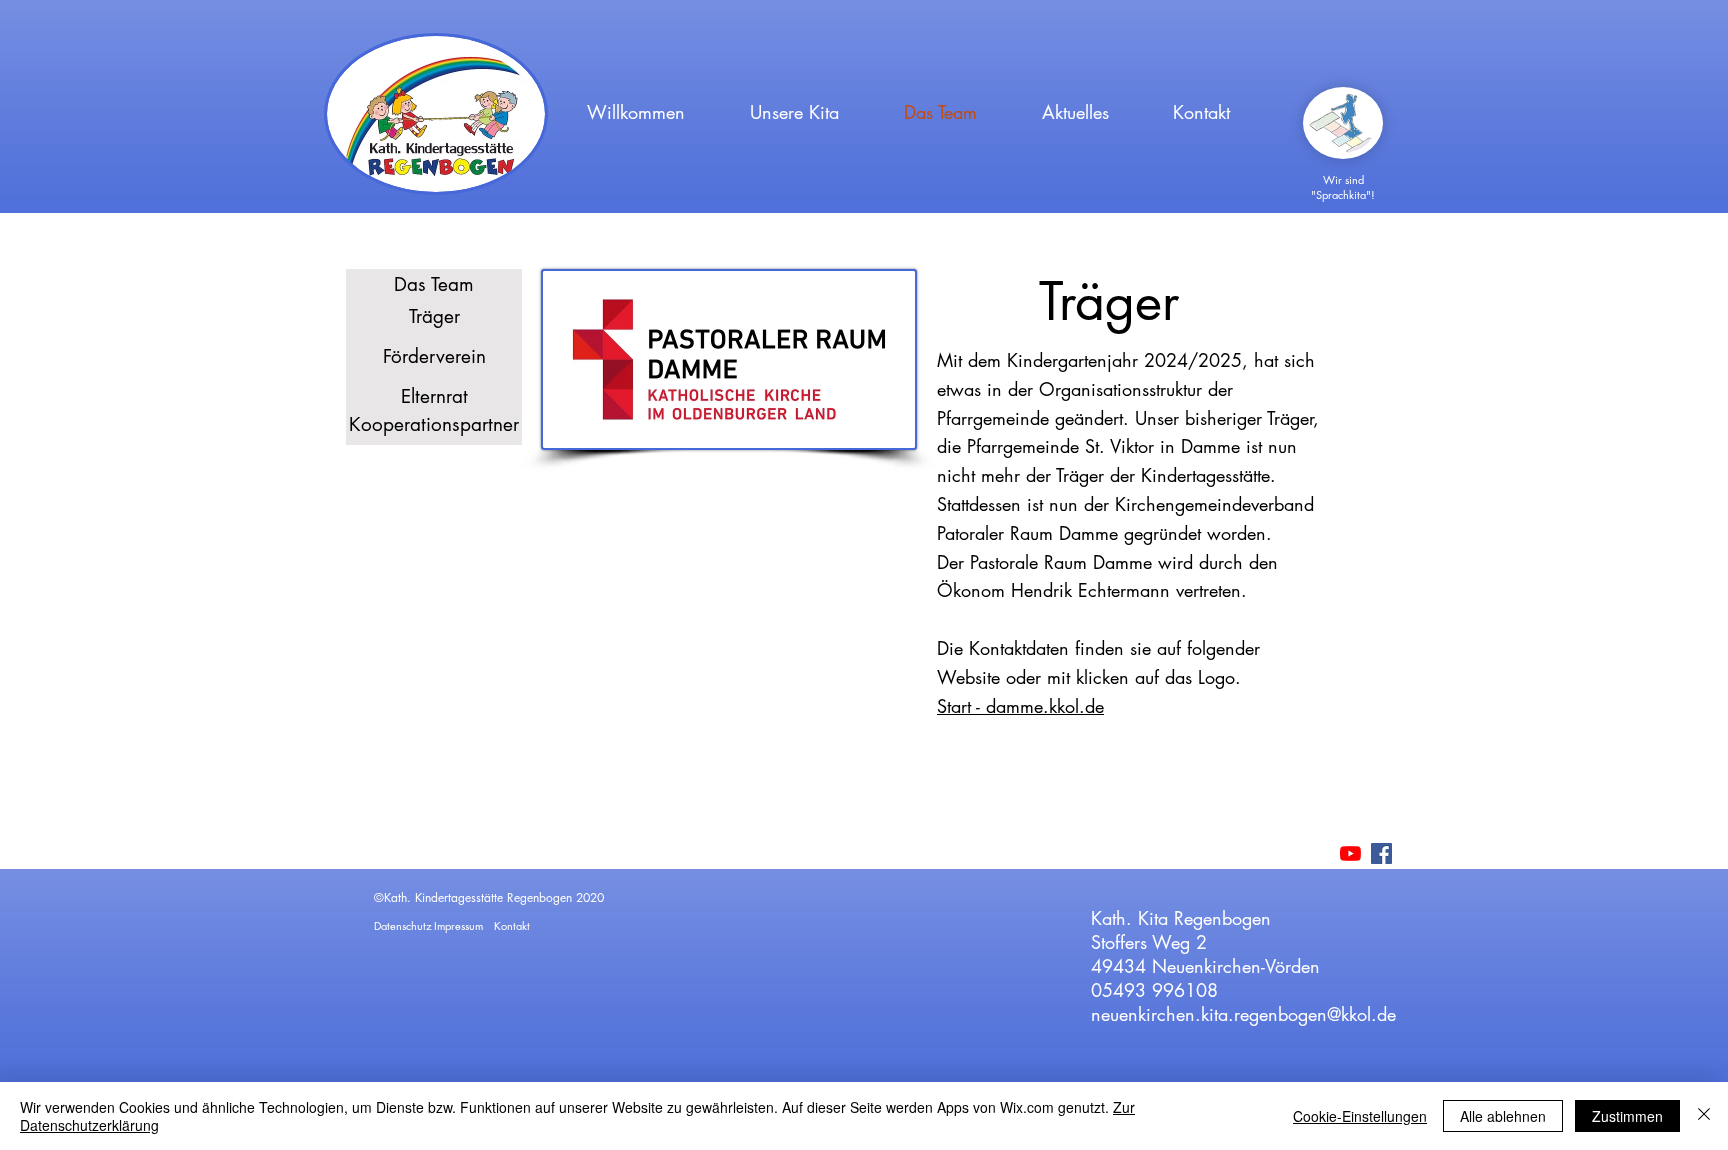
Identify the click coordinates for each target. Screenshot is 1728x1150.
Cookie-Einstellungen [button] (1360, 1116)
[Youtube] (1350, 853)
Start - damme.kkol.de (1020, 706)
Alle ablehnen (1503, 1116)
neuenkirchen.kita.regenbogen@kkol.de (1243, 1014)
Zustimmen (1627, 1116)
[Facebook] (1381, 853)
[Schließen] (1704, 1116)
